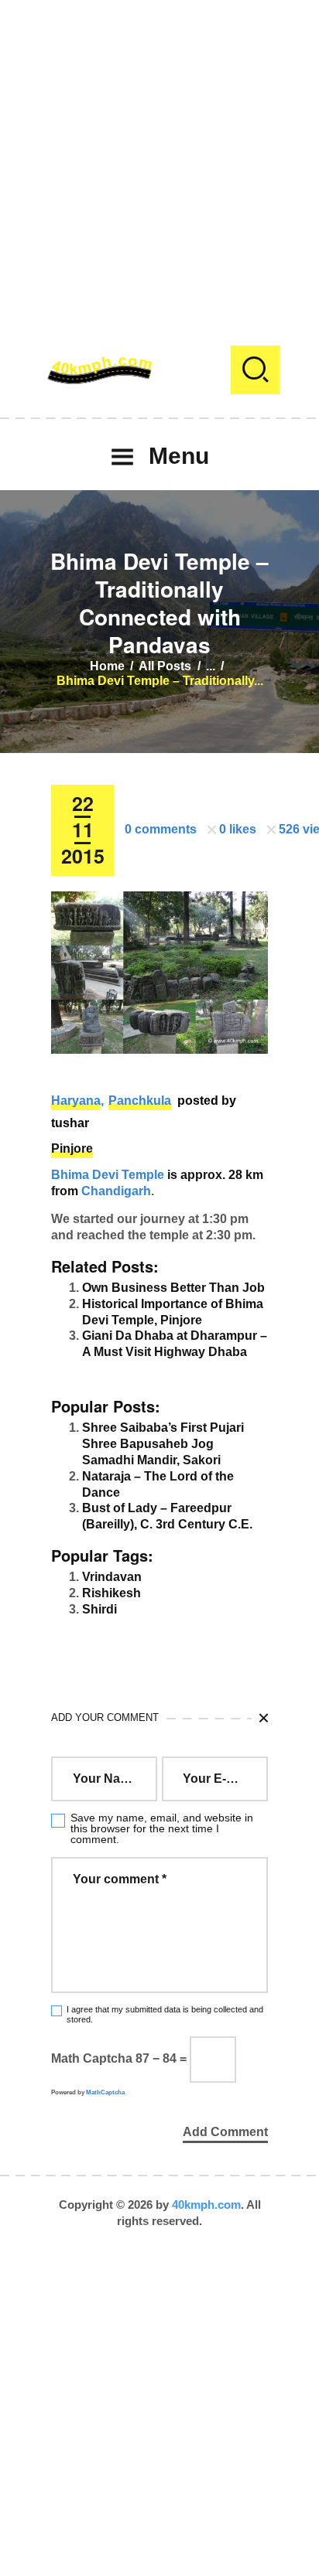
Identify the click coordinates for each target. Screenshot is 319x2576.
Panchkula (140, 1101)
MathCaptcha (105, 2092)
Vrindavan (112, 1577)
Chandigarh (116, 1191)
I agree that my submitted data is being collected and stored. (165, 2014)
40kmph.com (206, 2205)
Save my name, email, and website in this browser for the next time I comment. (162, 1828)
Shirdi (99, 1609)
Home (107, 666)
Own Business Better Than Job (173, 1288)
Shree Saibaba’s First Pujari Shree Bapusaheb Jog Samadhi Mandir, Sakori (163, 1444)
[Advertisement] (159, 159)
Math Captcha (92, 2058)
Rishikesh (111, 1593)
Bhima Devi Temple (108, 1175)
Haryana (76, 1101)
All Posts (165, 666)
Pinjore (72, 1148)
